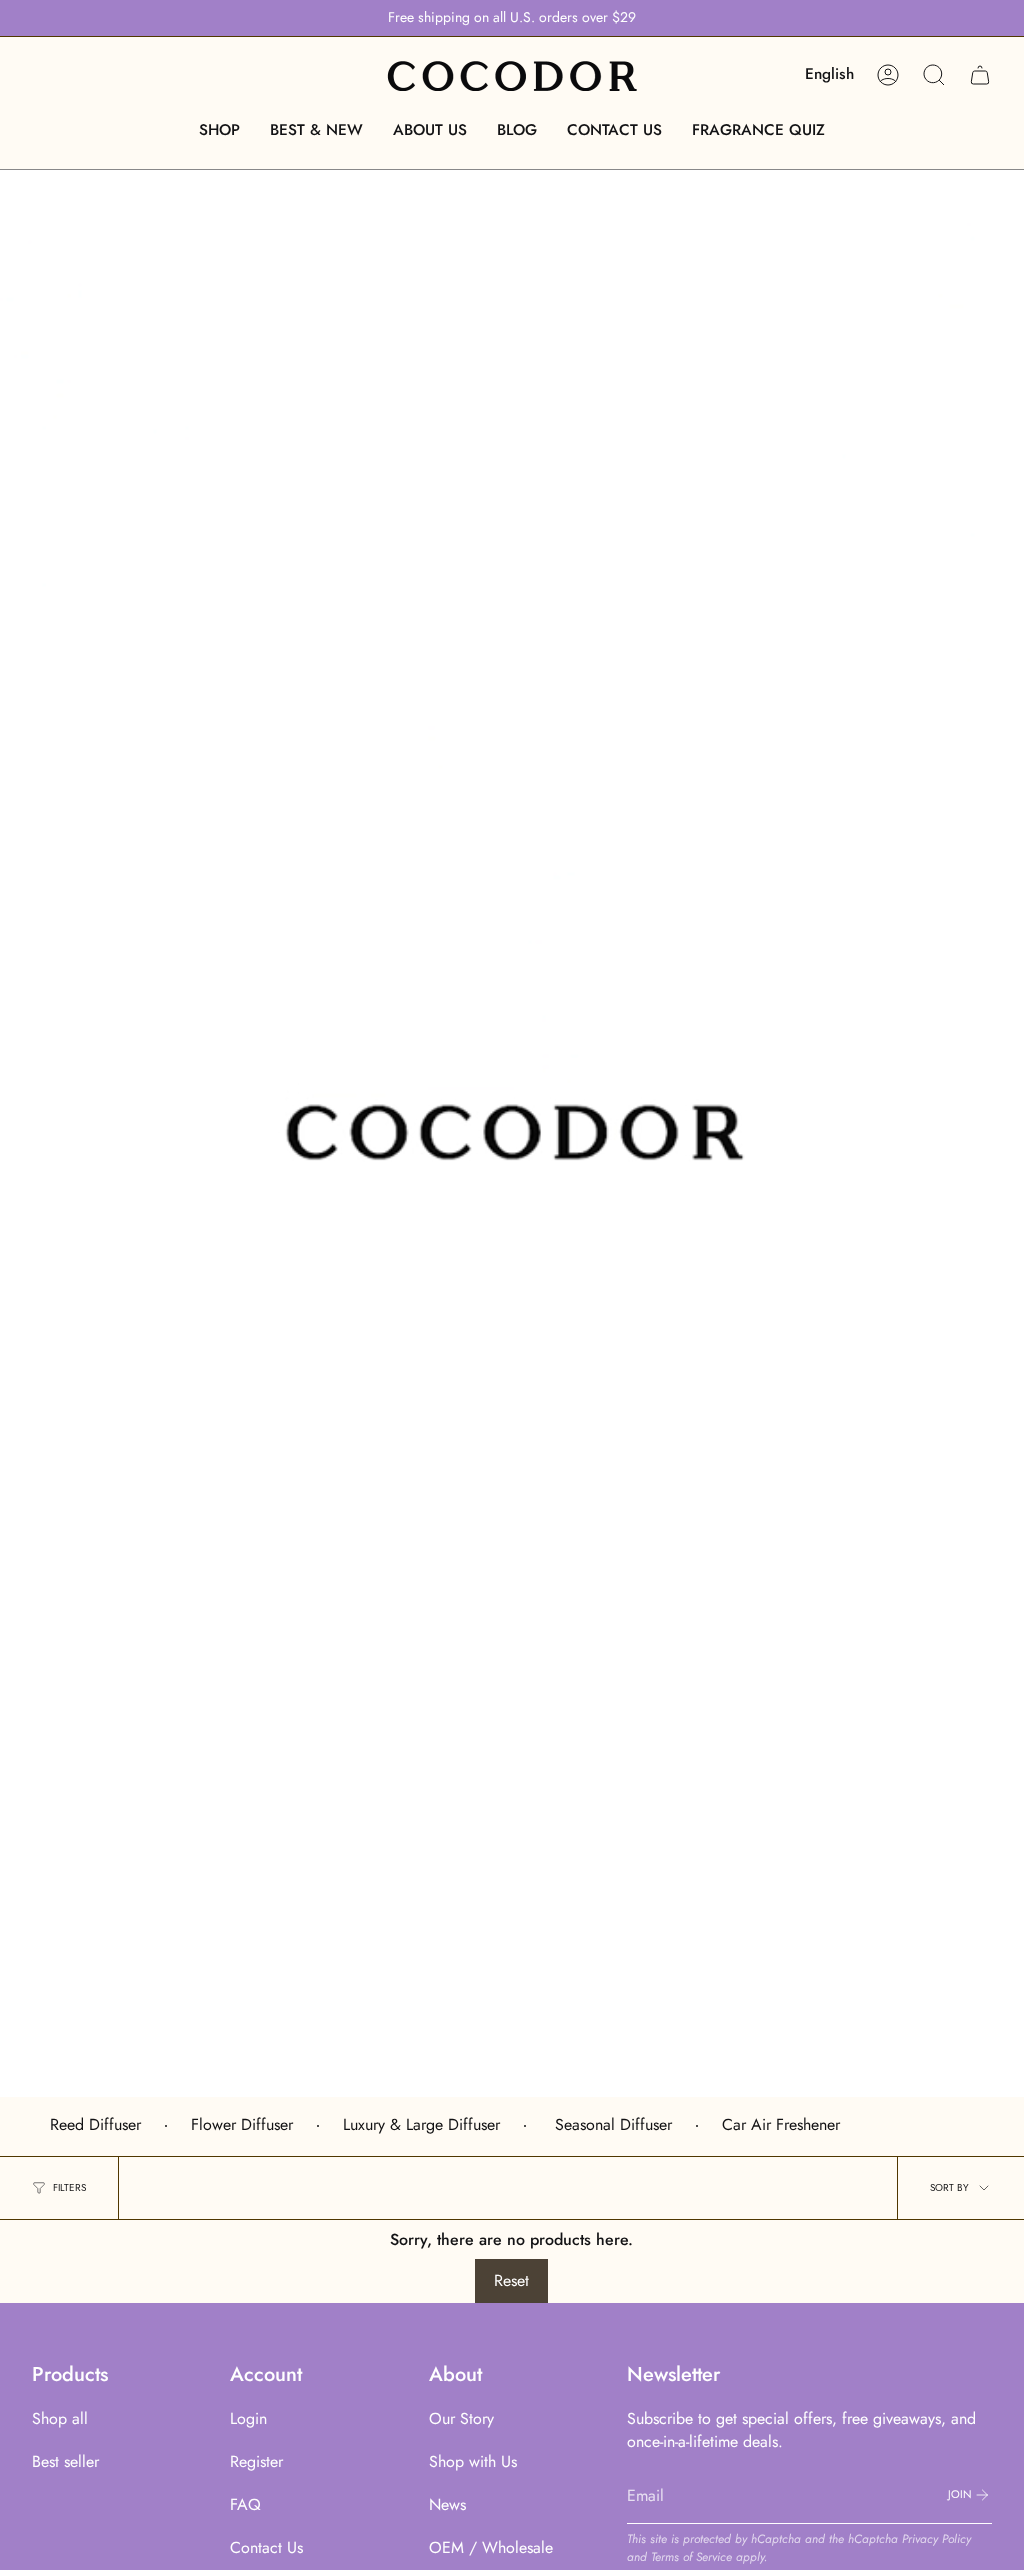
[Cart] (980, 75)
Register (256, 2461)
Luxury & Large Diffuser (421, 2124)
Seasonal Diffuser (611, 2124)
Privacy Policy (936, 2539)
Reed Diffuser (95, 2124)
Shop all (60, 2418)
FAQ (245, 2504)
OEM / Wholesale (491, 2547)
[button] (219, 130)
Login (248, 2418)
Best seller (65, 2461)
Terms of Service (691, 2557)
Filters (69, 2187)
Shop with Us (473, 2461)
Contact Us (266, 2547)
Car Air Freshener (781, 2124)
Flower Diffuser (242, 2124)
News (447, 2504)
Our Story (461, 2418)
